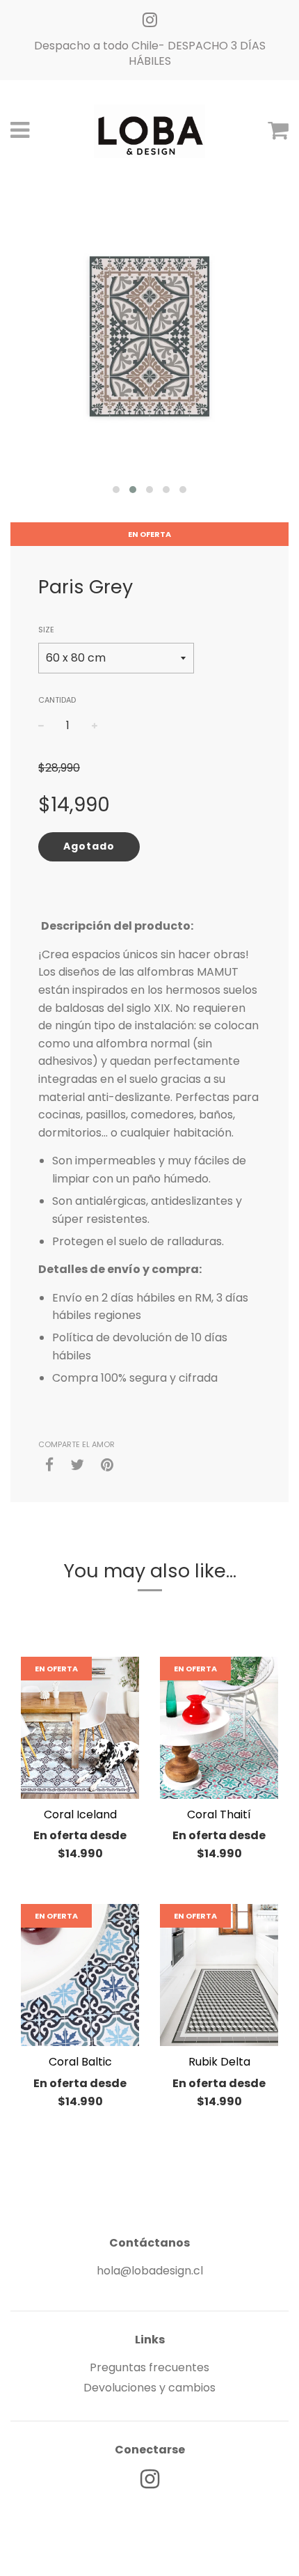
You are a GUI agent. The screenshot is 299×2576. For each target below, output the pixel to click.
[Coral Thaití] (219, 1728)
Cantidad (57, 700)
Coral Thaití (219, 1814)
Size (46, 630)
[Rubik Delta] (219, 1975)
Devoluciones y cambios (149, 2388)
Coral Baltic (80, 2062)
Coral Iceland (80, 1814)
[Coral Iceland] (80, 1728)
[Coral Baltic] (80, 1975)
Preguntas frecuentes (149, 2367)
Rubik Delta (219, 2062)
